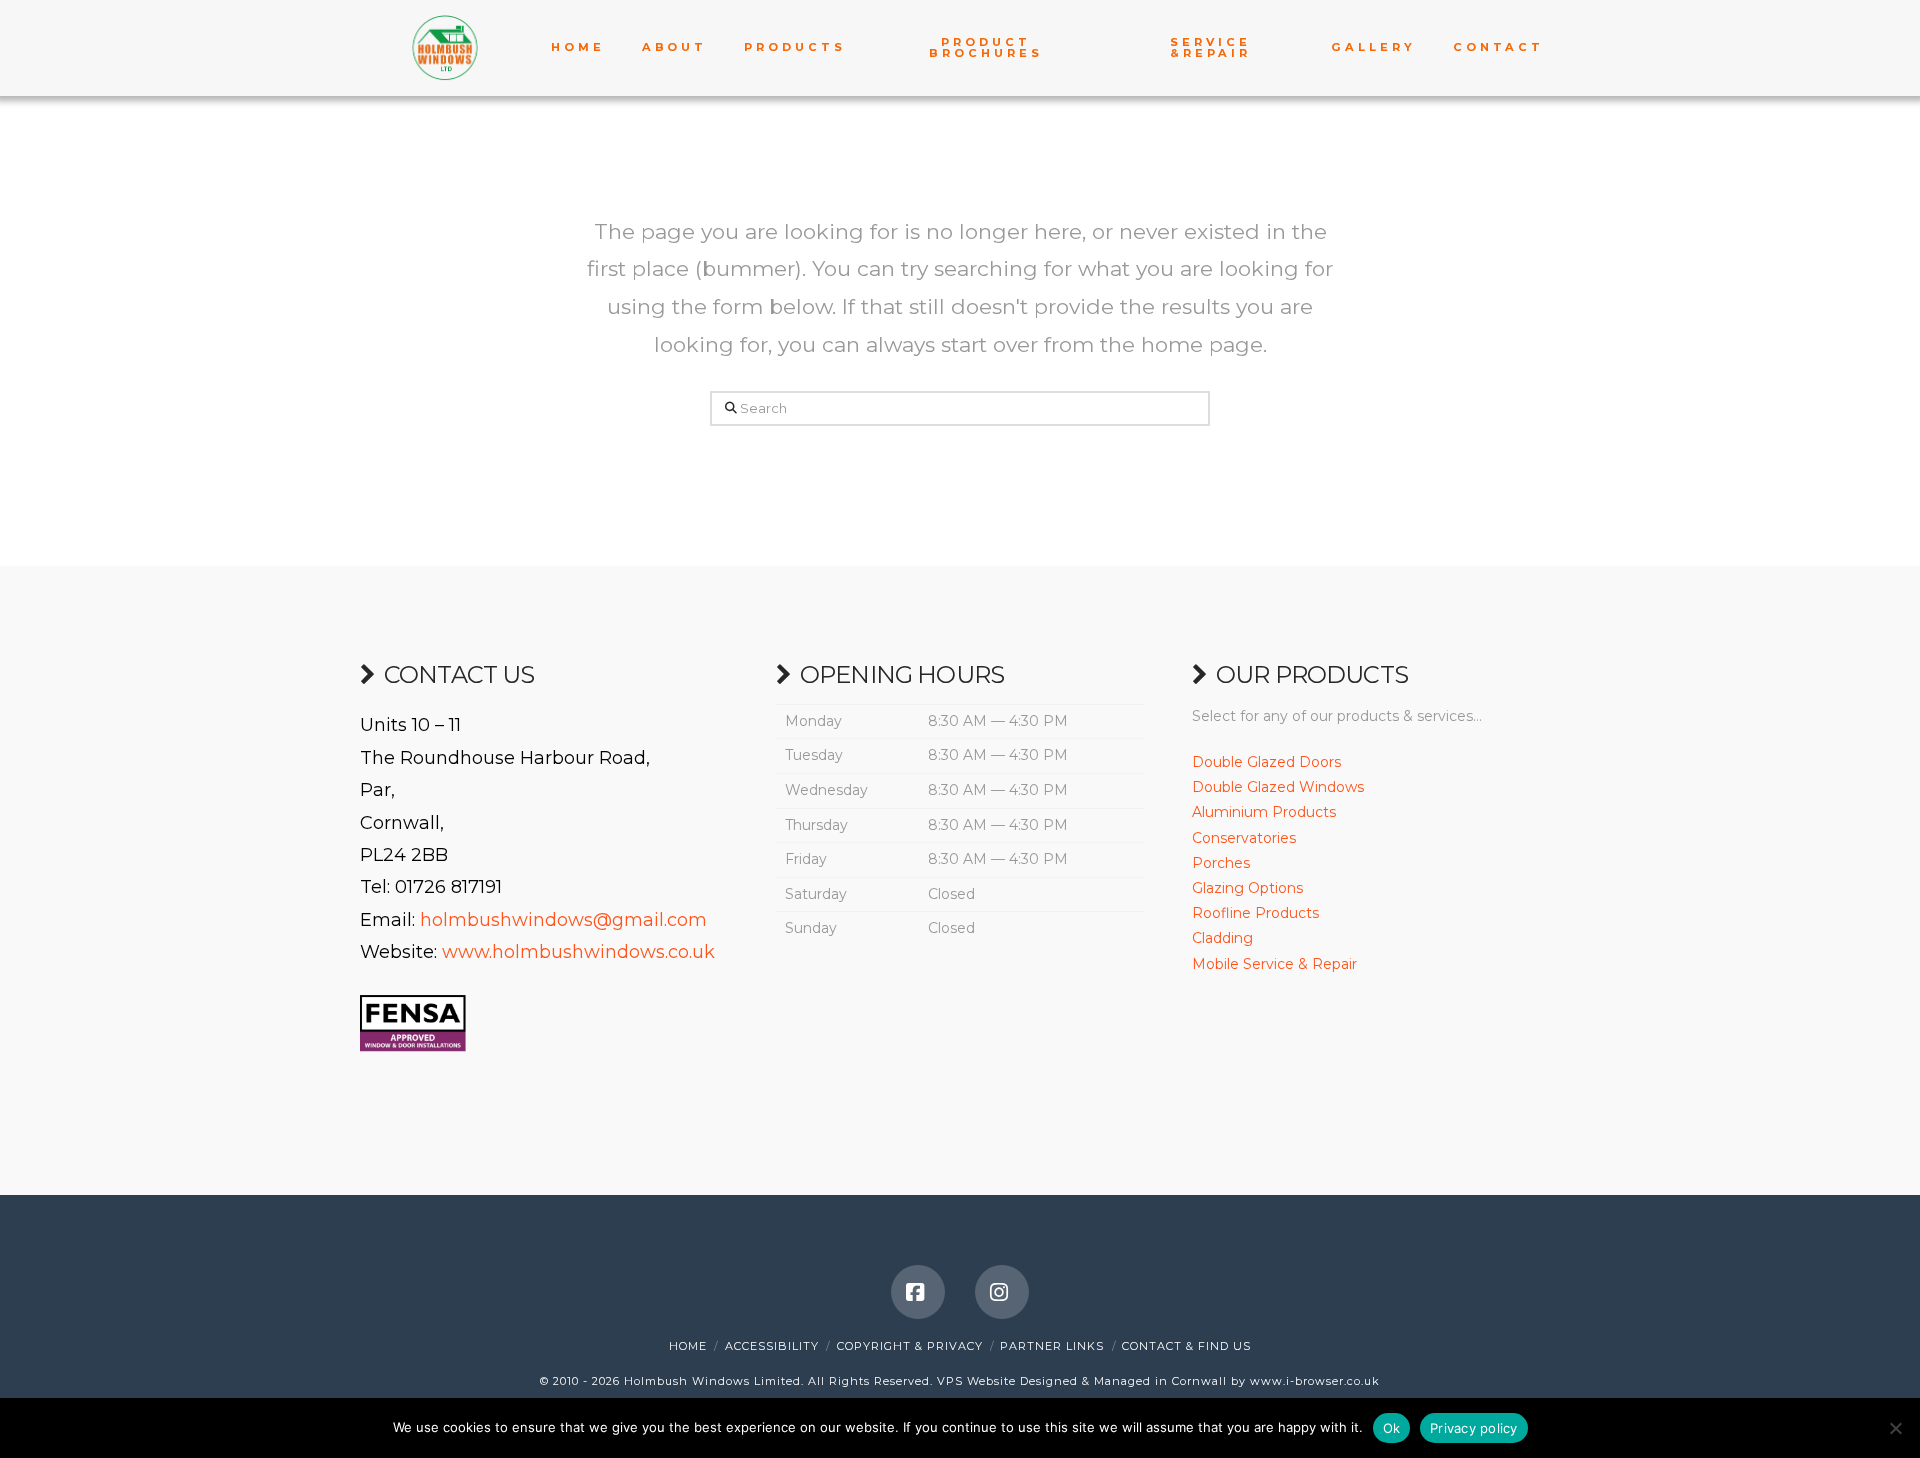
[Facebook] (918, 1292)
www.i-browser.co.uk (1315, 1381)
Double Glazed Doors (1266, 762)
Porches (1221, 863)
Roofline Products (1255, 913)
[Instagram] (1002, 1292)
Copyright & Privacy (910, 1346)
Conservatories (1244, 838)
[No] (1895, 1428)
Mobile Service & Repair (1274, 964)
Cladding (1222, 938)
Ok (1392, 1428)
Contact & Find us (1186, 1346)
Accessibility (772, 1346)
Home (688, 1346)
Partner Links (1052, 1346)
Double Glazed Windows (1278, 787)
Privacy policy (1474, 1428)
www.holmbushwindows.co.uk (578, 952)
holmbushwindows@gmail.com (563, 920)
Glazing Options (1247, 888)
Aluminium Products (1264, 812)
